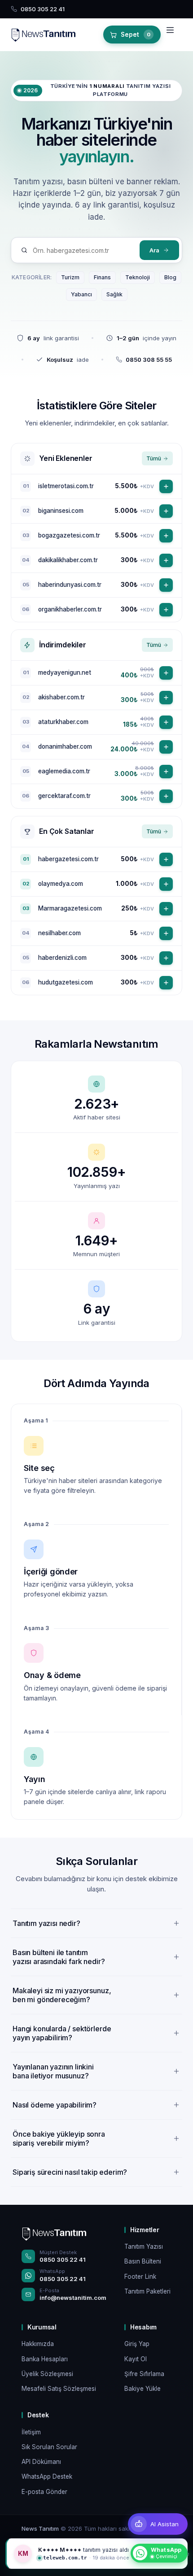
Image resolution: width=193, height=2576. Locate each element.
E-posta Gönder (44, 2492)
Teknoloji (138, 277)
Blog (170, 277)
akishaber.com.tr (61, 697)
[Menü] (172, 35)
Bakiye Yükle (143, 2389)
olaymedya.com (61, 884)
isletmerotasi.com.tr (66, 486)
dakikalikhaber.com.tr (68, 560)
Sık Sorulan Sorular (49, 2447)
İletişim (31, 2432)
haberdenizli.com (62, 958)
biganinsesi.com (61, 511)
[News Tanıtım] (43, 35)
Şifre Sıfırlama (144, 2374)
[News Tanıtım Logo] (54, 2233)
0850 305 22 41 (63, 2259)
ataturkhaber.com (63, 722)
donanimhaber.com (65, 746)
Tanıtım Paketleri (147, 2291)
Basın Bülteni (143, 2261)
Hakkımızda (38, 2344)
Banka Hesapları (45, 2359)
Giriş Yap (137, 2344)
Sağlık (114, 294)
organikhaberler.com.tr (70, 609)
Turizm (70, 277)
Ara (154, 250)
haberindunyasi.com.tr (70, 585)
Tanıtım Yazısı (144, 2246)
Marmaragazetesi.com (70, 908)
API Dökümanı (41, 2462)
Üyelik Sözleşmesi (47, 2374)
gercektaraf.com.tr (64, 796)
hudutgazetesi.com (66, 982)
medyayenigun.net (65, 672)
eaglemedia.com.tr (64, 771)
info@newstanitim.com (73, 2298)
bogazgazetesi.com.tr (69, 535)
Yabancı (81, 294)
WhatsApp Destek (47, 2476)
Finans (102, 277)
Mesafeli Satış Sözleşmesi (59, 2389)
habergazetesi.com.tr (68, 859)
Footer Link (140, 2277)
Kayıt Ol (136, 2359)
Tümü (154, 458)
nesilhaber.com (59, 933)
